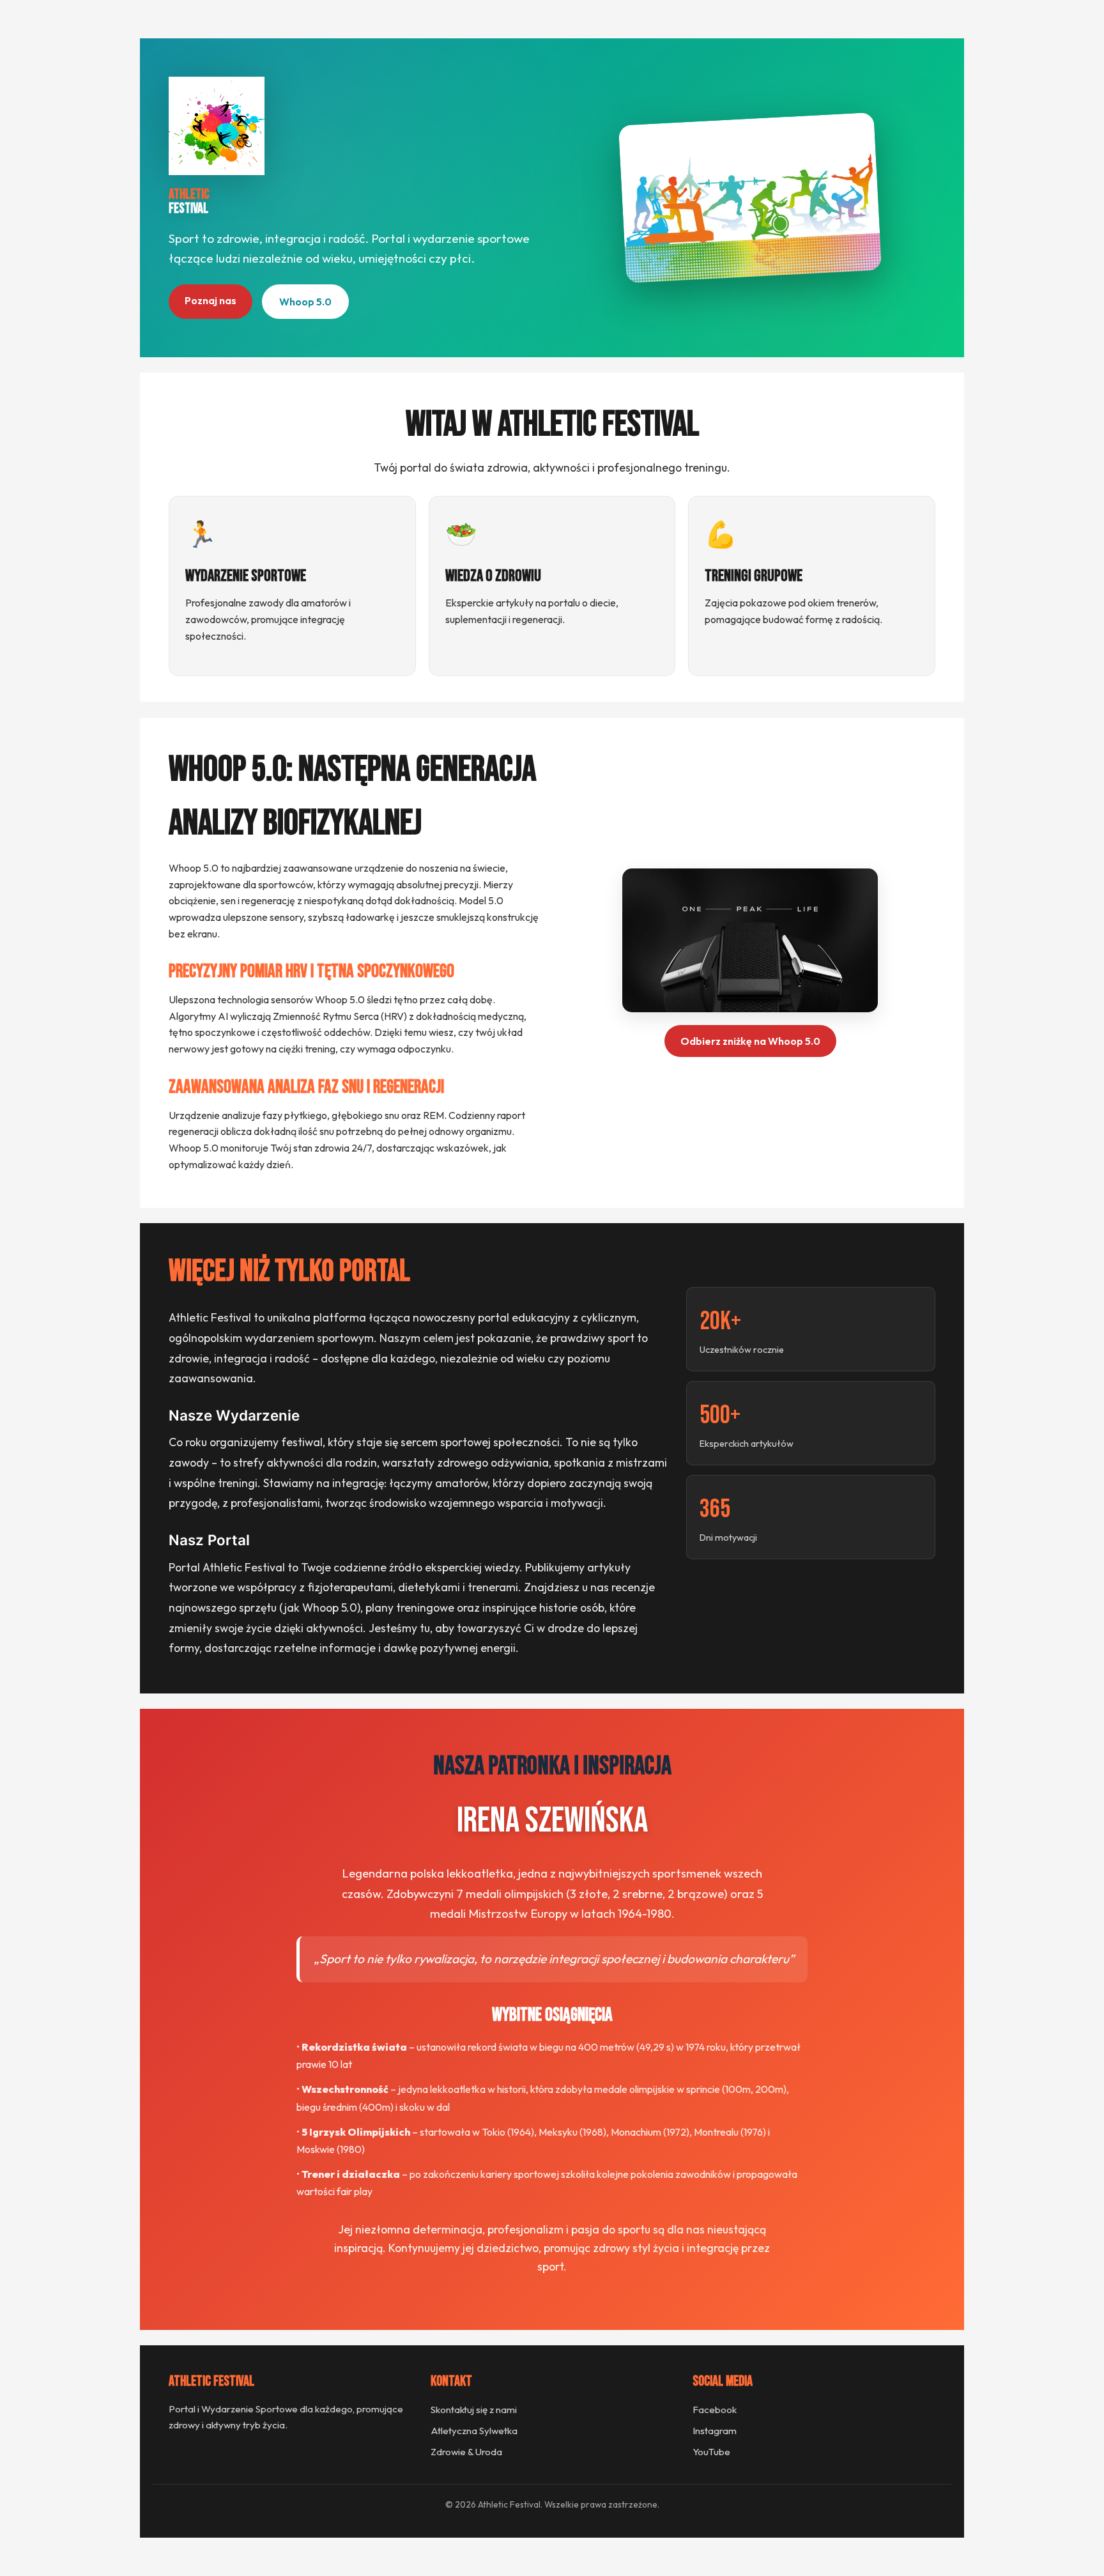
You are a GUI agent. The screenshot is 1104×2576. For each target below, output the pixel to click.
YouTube (711, 2452)
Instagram (715, 2431)
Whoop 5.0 (305, 302)
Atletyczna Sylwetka (474, 2431)
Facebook (715, 2410)
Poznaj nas (211, 300)
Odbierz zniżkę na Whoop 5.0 (750, 1041)
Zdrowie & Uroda (466, 2452)
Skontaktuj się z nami (474, 2410)
